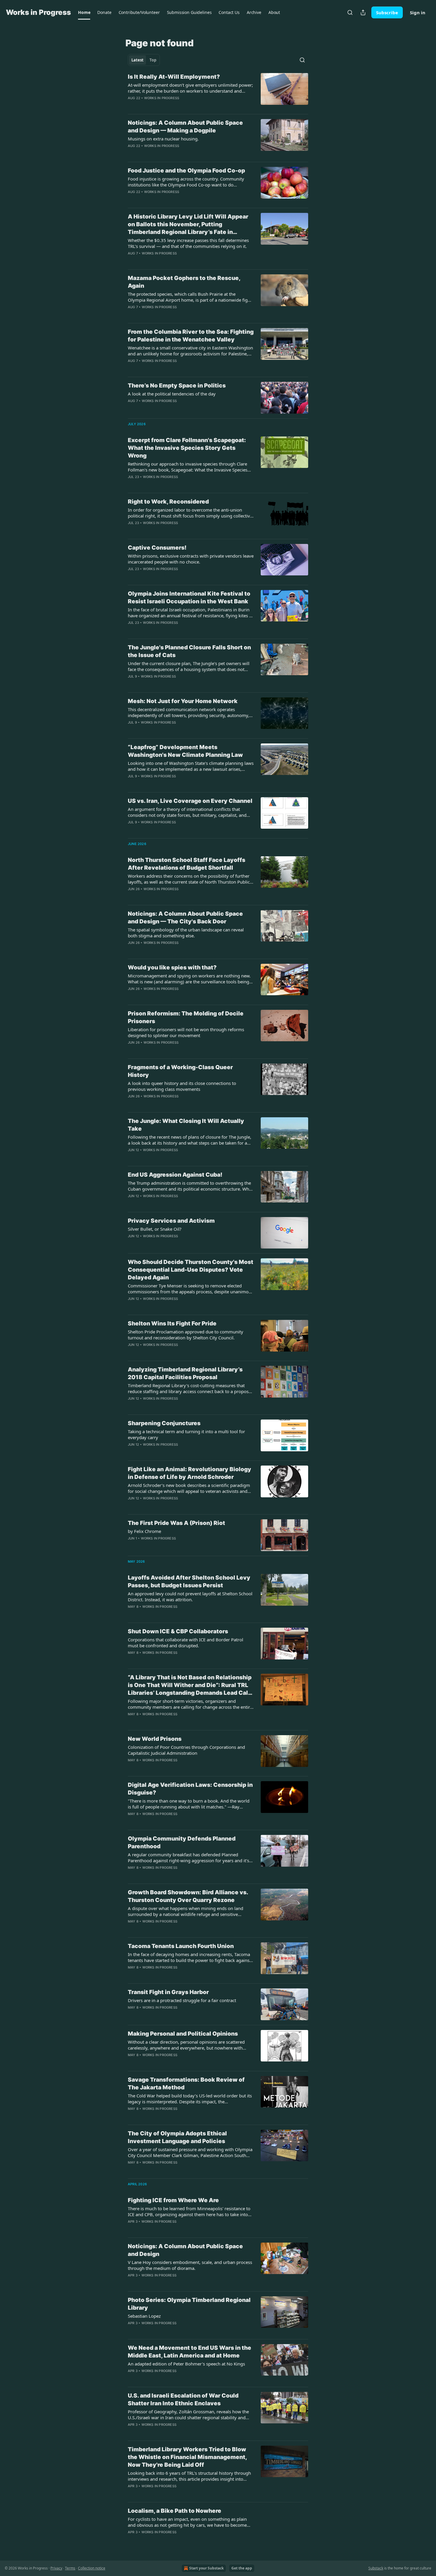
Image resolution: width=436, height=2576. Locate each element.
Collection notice (92, 2568)
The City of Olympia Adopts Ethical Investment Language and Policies (177, 2137)
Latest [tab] (137, 60)
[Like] (132, 531)
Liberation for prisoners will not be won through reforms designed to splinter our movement (186, 1032)
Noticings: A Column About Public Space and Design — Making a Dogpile (185, 127)
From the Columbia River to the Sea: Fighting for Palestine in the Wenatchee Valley (191, 336)
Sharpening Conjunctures (164, 1423)
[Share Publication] (363, 12)
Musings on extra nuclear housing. (163, 139)
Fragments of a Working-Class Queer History (180, 1071)
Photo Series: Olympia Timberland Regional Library (189, 2304)
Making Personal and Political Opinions (183, 2034)
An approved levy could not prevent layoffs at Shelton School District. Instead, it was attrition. (190, 1596)
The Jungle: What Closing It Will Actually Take (186, 1125)
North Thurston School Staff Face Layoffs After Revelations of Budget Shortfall (187, 864)
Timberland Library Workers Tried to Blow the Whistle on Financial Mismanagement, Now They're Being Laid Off (187, 2457)
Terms (70, 2568)
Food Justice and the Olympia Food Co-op (186, 171)
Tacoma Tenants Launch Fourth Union (181, 1946)
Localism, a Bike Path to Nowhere (175, 2511)
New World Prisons (155, 1739)
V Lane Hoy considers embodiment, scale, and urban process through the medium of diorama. (190, 2265)
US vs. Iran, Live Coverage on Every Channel (190, 801)
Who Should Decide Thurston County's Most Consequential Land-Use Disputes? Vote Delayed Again (191, 1270)
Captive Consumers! (157, 548)
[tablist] (144, 60)
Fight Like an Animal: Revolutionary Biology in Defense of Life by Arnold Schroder (190, 1473)
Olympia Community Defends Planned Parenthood (182, 1842)
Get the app (242, 2568)
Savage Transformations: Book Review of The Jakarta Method (186, 2084)
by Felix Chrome (144, 1531)
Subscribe (387, 12)
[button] (84, 12)
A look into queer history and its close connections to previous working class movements (182, 1086)
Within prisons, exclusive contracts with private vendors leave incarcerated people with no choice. (191, 559)
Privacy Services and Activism (171, 1221)
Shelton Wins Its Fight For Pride (172, 1323)
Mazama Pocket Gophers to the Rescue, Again (184, 282)
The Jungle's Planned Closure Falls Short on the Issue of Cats (189, 651)
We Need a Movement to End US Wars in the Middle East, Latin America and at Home (190, 2352)
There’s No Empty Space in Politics (177, 386)
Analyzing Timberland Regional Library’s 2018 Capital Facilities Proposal (185, 1373)
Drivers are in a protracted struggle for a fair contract (182, 2000)
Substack (376, 2568)
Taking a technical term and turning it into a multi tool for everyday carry (186, 1434)
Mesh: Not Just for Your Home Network (183, 701)
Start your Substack (206, 2568)
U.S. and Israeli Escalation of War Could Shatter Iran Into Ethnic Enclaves (183, 2399)
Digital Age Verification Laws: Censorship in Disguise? (190, 1789)
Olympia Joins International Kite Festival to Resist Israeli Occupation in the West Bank (189, 598)
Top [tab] (153, 60)
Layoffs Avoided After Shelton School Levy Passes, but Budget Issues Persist (189, 1581)
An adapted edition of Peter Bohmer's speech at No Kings (186, 2364)
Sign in (418, 12)
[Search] (350, 12)
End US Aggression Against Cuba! (175, 1175)
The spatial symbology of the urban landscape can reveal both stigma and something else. (186, 933)
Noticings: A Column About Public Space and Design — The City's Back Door (185, 918)
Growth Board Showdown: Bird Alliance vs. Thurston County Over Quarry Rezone (188, 1896)
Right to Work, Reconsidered (168, 502)
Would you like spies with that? (172, 967)
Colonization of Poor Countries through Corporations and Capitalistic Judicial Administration (186, 1750)
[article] (218, 91)
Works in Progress (162, 98)
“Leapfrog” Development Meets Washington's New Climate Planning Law (185, 751)
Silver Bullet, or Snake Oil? (155, 1229)
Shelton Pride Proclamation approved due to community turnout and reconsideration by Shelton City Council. (186, 1335)
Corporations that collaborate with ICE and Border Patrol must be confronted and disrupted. (186, 1643)
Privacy (56, 2568)
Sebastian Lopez (144, 2316)
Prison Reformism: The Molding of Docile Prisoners (186, 1017)
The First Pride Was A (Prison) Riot (176, 1523)
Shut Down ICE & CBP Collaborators (178, 1631)
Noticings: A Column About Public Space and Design (185, 2250)
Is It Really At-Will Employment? (174, 77)
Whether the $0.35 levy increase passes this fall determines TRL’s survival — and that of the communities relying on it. (188, 243)
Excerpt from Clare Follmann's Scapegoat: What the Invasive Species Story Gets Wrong (187, 448)
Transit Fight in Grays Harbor (168, 1992)
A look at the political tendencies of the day (172, 394)
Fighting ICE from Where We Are (173, 2200)
